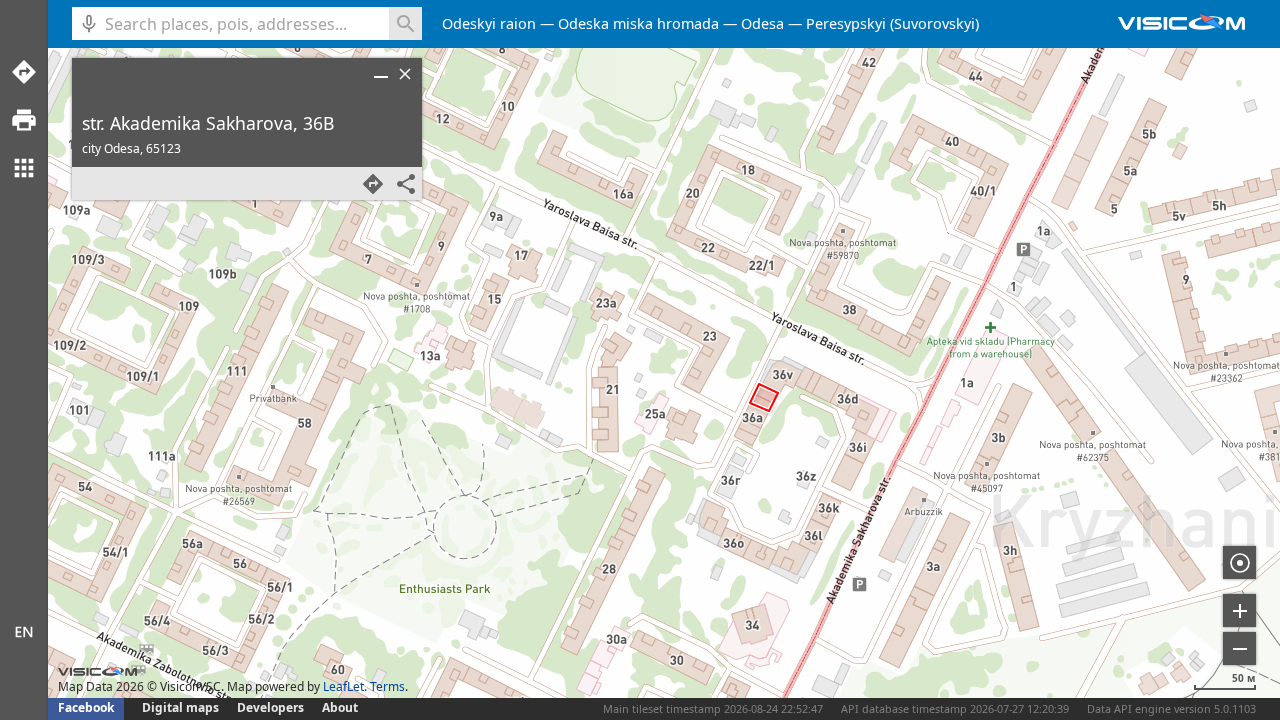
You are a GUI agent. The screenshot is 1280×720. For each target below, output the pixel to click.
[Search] (405, 23)
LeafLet (343, 686)
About (340, 707)
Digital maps (182, 707)
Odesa (762, 23)
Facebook (86, 707)
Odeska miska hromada (638, 23)
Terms (387, 686)
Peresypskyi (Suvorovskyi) (892, 23)
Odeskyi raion (489, 23)
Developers (270, 707)
